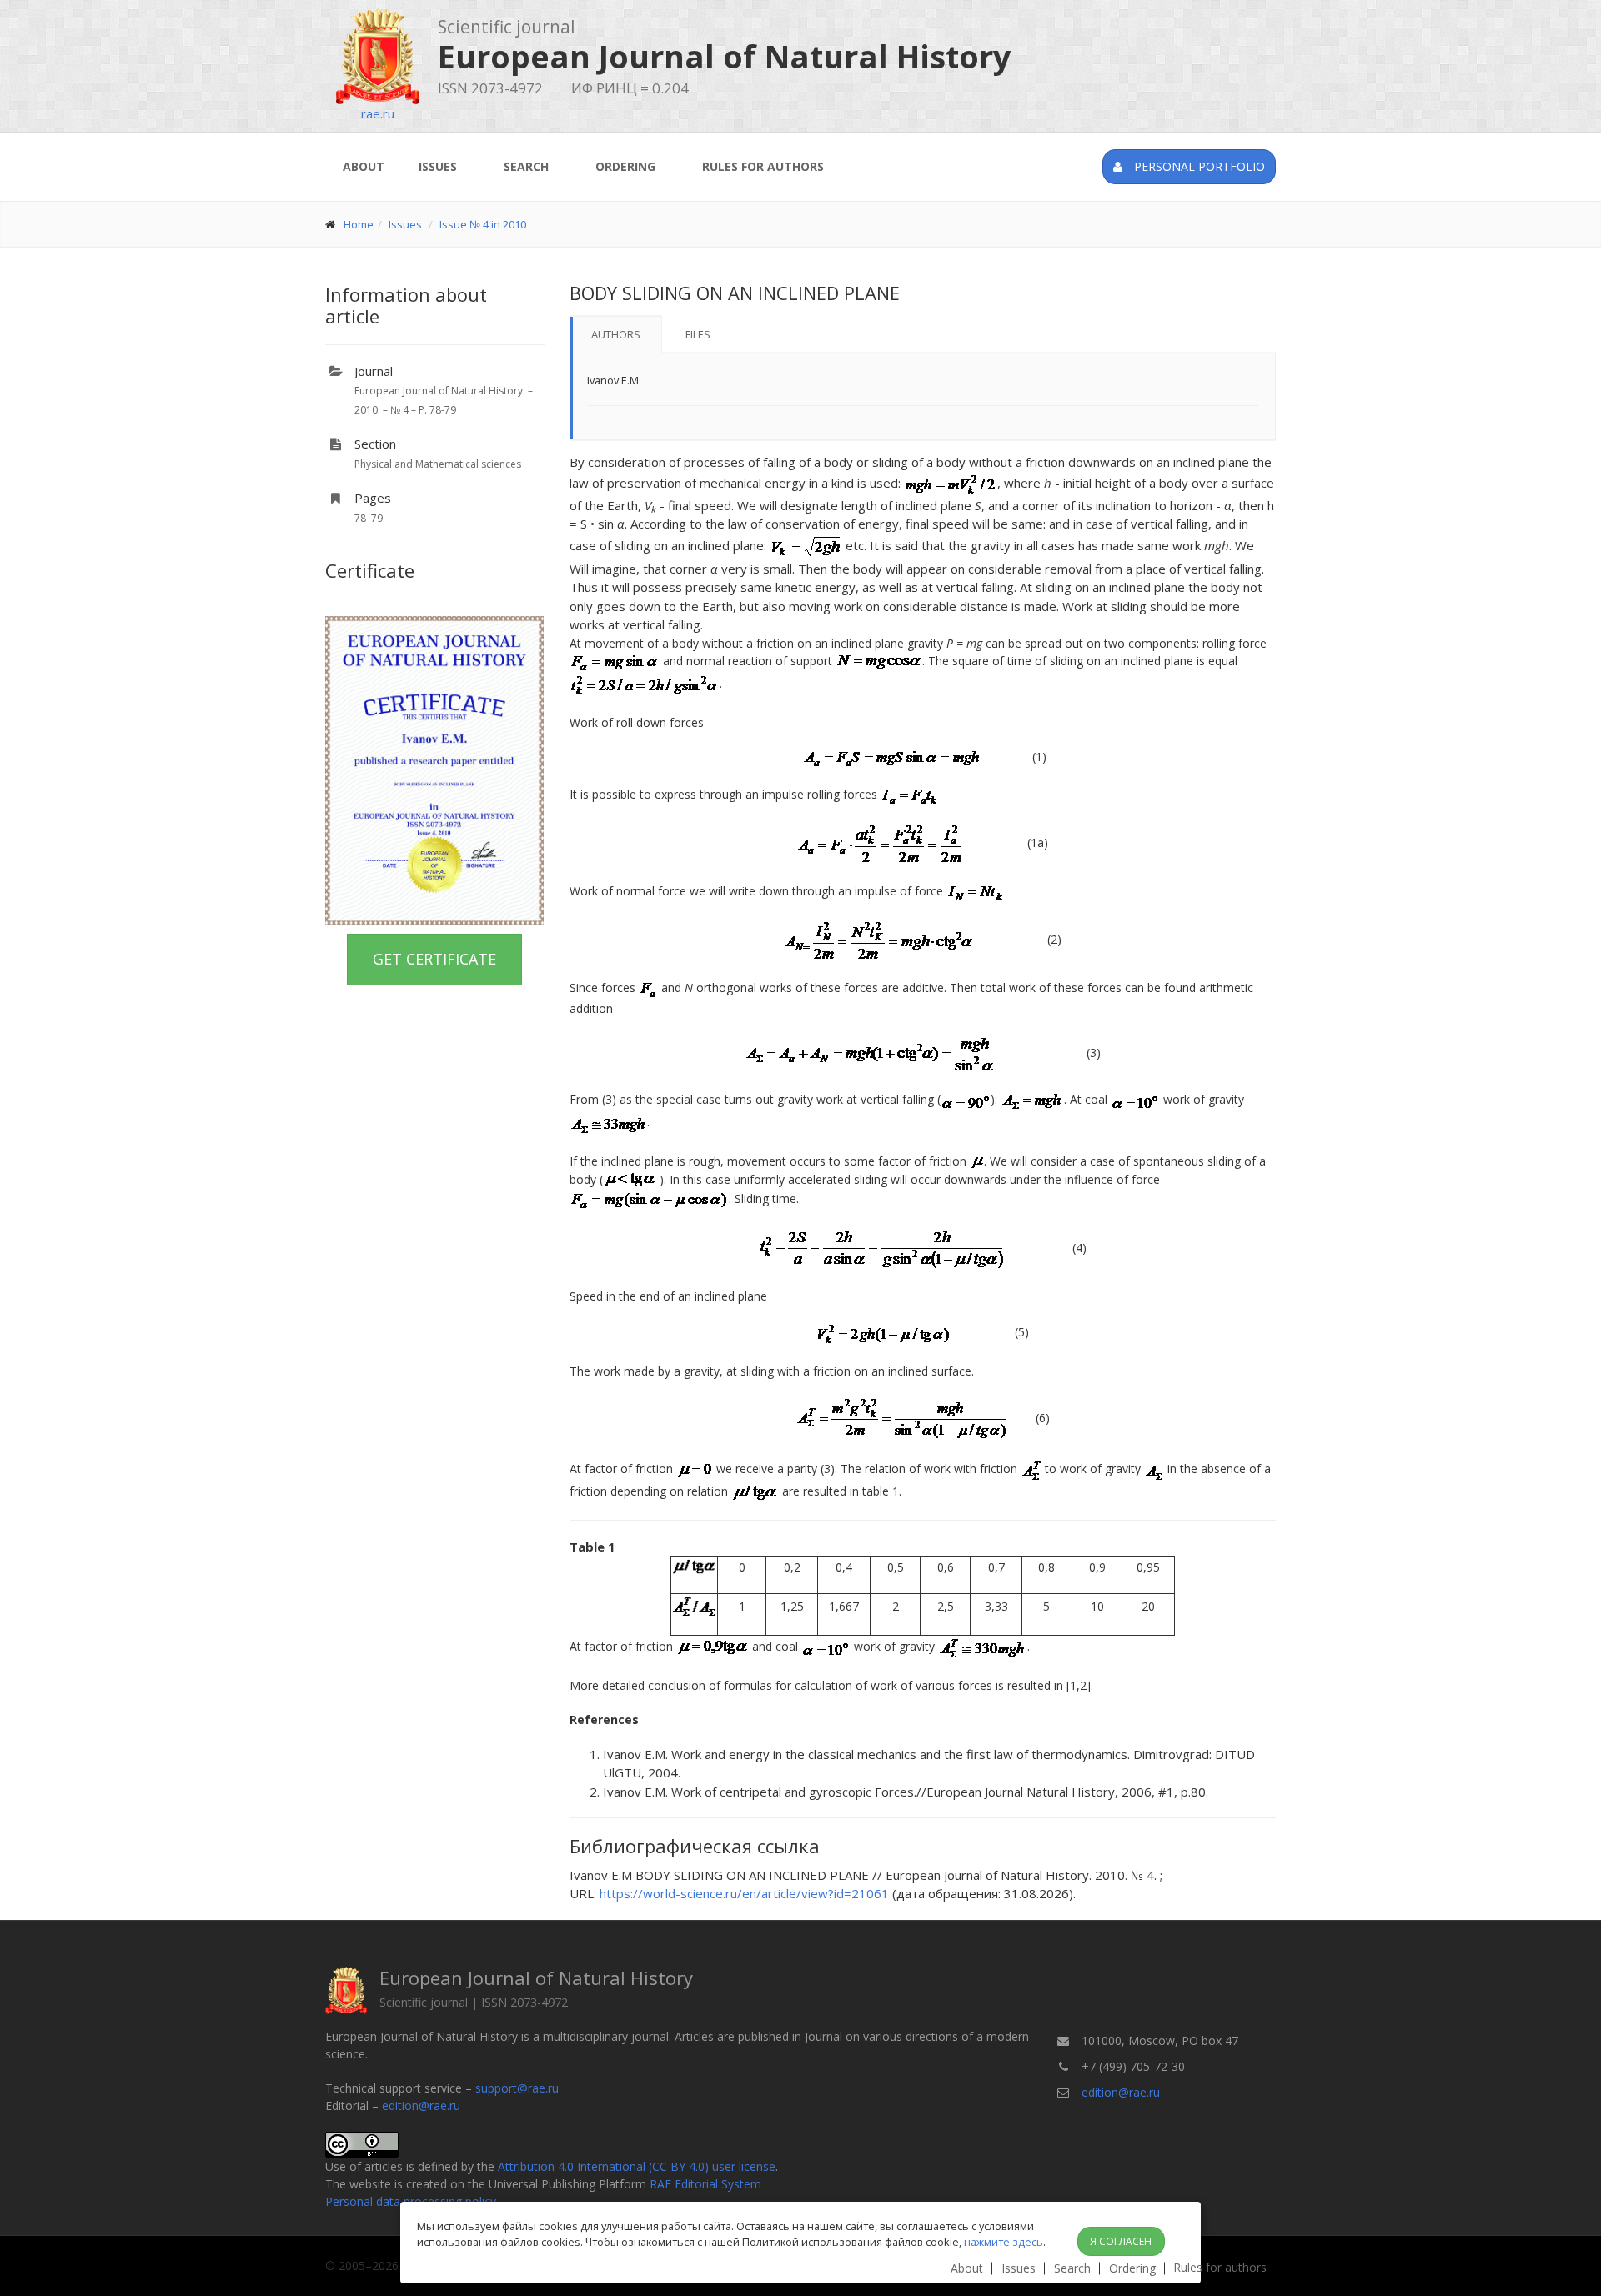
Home (359, 224)
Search (526, 166)
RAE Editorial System (705, 2184)
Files (698, 334)
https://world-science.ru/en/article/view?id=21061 (744, 1893)
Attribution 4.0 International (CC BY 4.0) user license (637, 2166)
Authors (616, 334)
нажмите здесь (1004, 2242)
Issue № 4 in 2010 (483, 224)
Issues (438, 166)
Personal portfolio (1198, 166)
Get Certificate (434, 959)
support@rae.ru (517, 2088)
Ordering (625, 166)
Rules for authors (763, 166)
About (364, 166)
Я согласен (1121, 2241)
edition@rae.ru (421, 2106)
